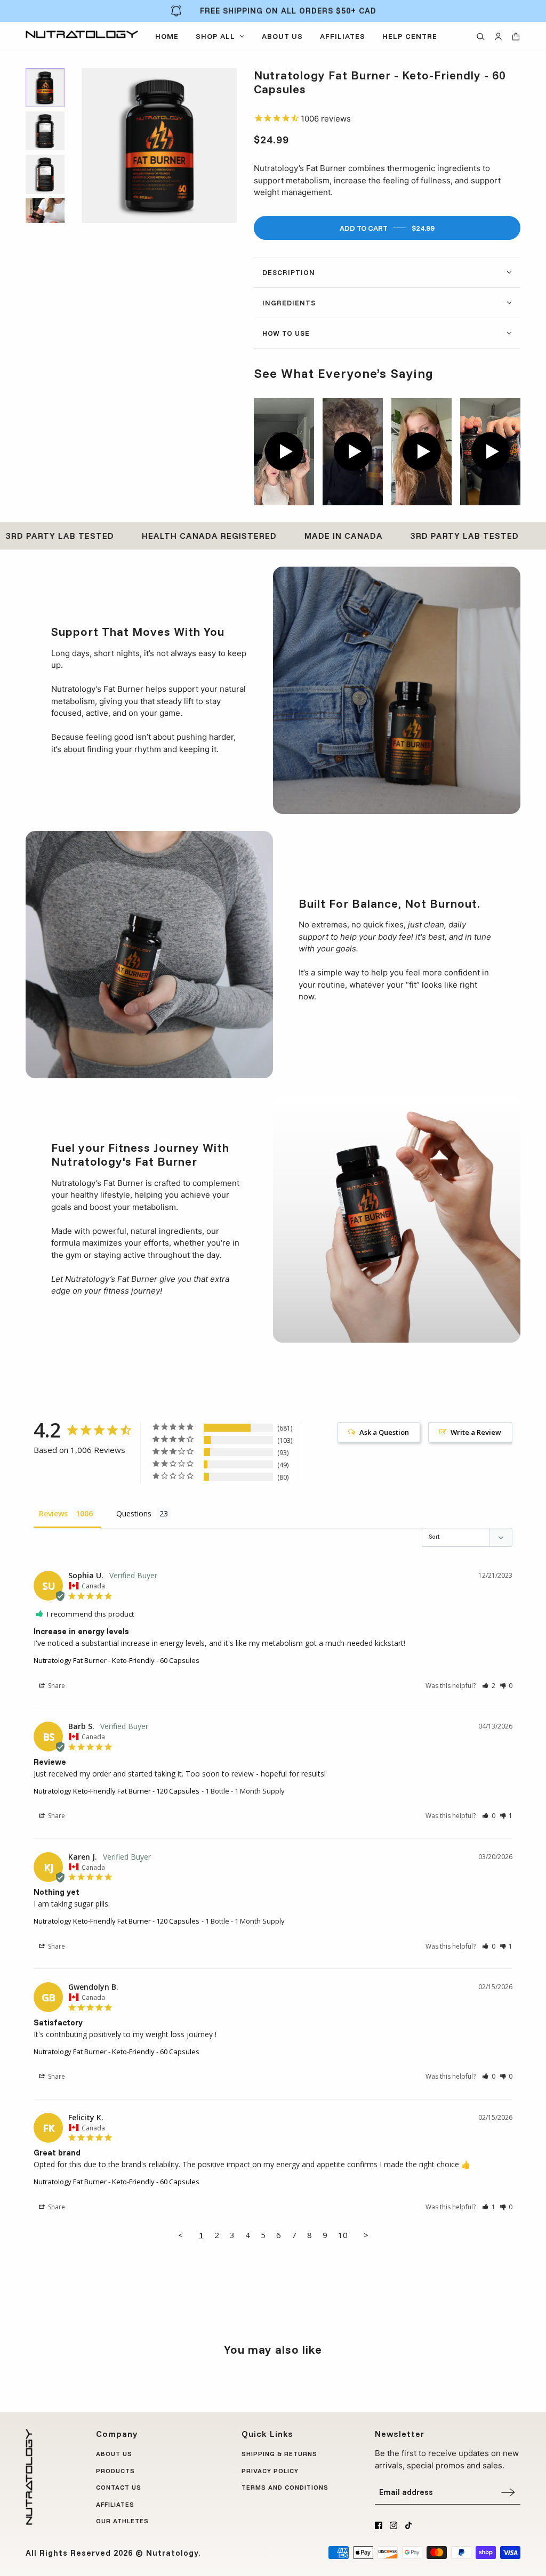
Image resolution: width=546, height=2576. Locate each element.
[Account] (498, 37)
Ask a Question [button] (384, 1432)
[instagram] (394, 2525)
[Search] (481, 37)
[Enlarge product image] (159, 146)
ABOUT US (114, 2454)
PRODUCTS (115, 2471)
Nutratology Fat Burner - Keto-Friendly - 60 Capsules (117, 1660)
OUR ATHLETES (122, 2521)
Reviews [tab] (53, 1513)
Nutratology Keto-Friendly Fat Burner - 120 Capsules (117, 1791)
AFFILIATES (115, 2504)
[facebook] (379, 2525)
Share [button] (56, 1686)
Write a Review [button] (476, 1432)
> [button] (366, 2235)
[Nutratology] (82, 34)
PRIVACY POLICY (270, 2471)
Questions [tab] (134, 1513)
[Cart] (516, 37)
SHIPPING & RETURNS (279, 2454)
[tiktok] (408, 2525)
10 (343, 2235)
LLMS (251, 2504)
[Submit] (508, 2492)
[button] (489, 1686)
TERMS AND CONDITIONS (285, 2487)
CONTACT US (119, 2487)
